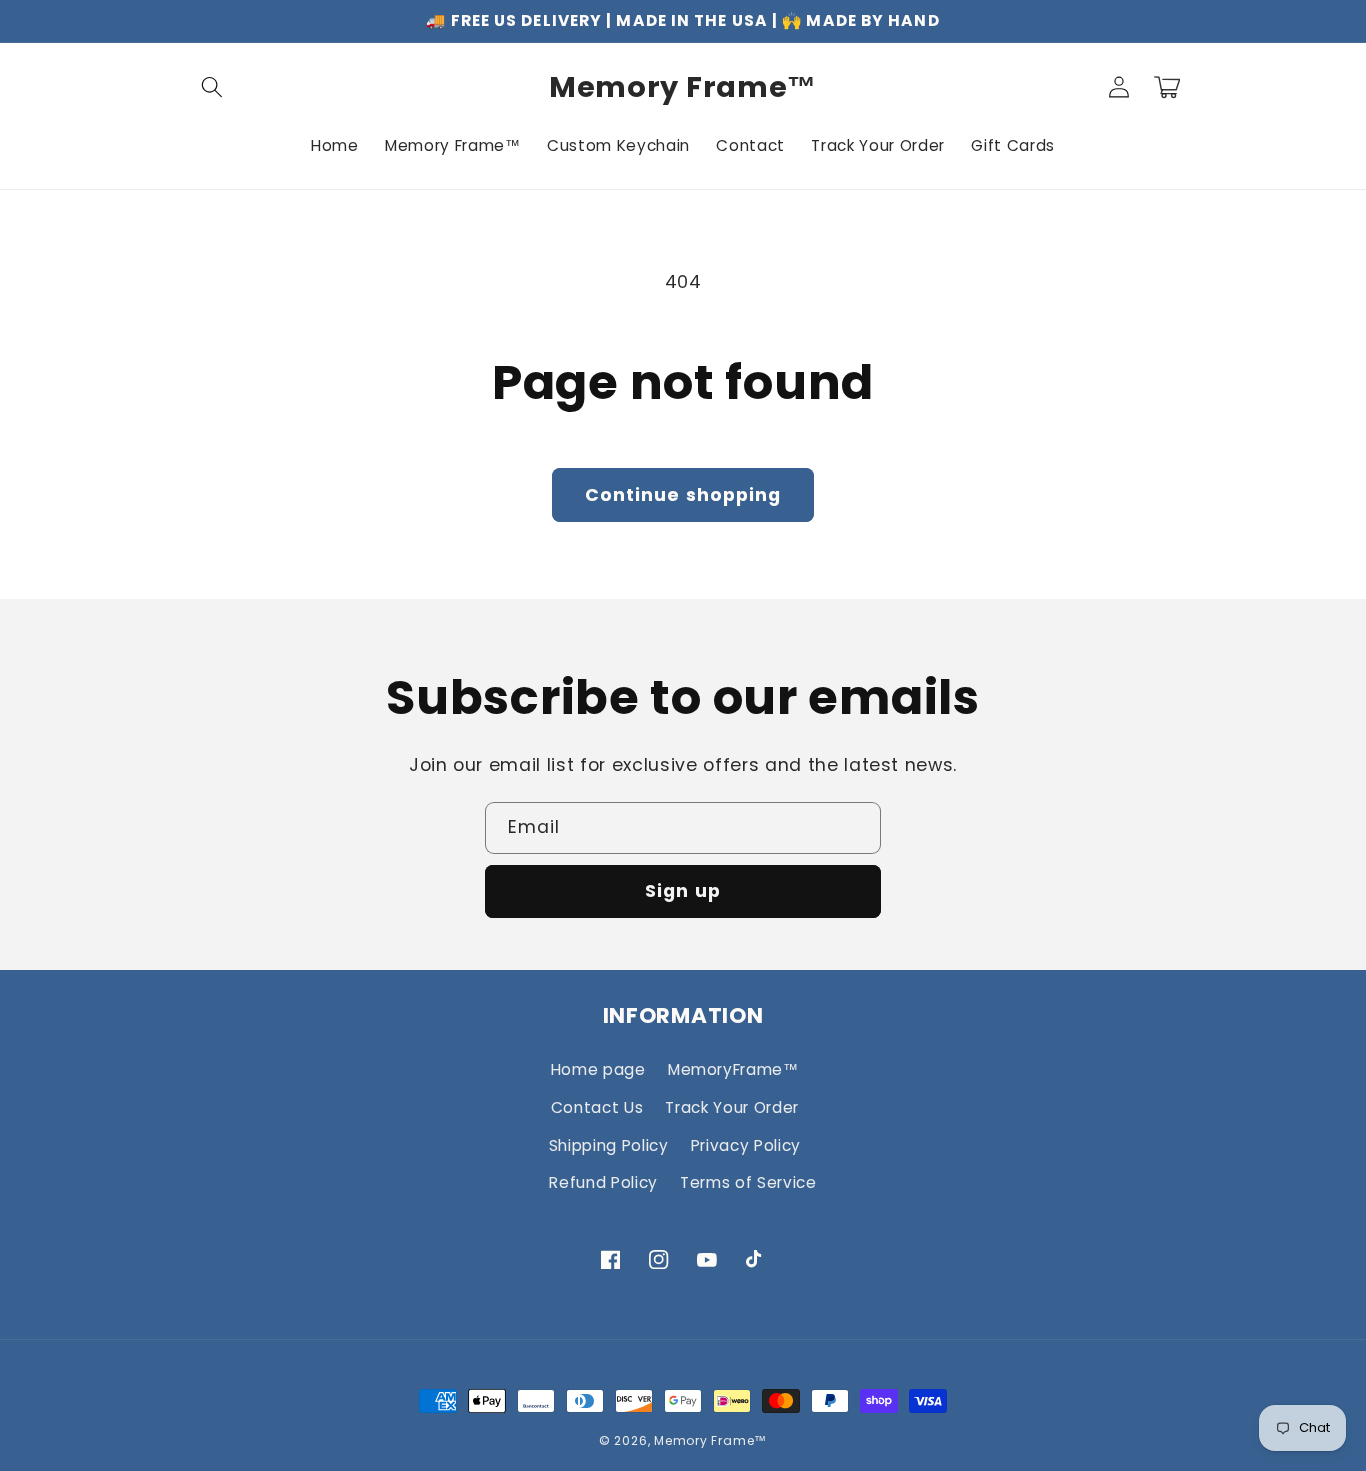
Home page (598, 1069)
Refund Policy (603, 1182)
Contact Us (597, 1107)
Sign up (683, 891)
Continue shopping (683, 495)
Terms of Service (748, 1182)
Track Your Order (732, 1107)
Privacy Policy (746, 1145)
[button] (212, 87)
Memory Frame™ (710, 1440)
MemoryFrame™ (733, 1069)
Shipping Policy (609, 1145)
